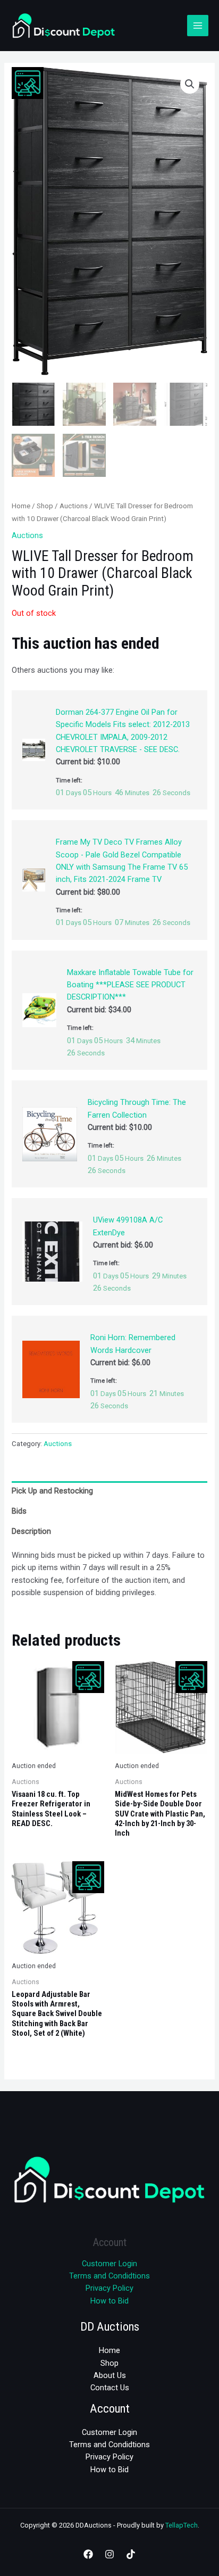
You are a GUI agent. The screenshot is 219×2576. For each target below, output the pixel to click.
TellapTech (182, 2525)
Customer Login (109, 2264)
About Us (110, 2375)
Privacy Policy (109, 2288)
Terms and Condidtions (109, 2276)
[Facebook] (88, 2554)
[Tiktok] (131, 2554)
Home (21, 506)
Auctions (74, 506)
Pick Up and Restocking (52, 1491)
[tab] (109, 1491)
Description (31, 1531)
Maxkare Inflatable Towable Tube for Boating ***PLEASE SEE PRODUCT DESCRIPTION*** (130, 985)
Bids (19, 1511)
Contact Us (110, 2388)
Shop (45, 506)
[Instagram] (109, 2554)
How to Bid (109, 2301)
